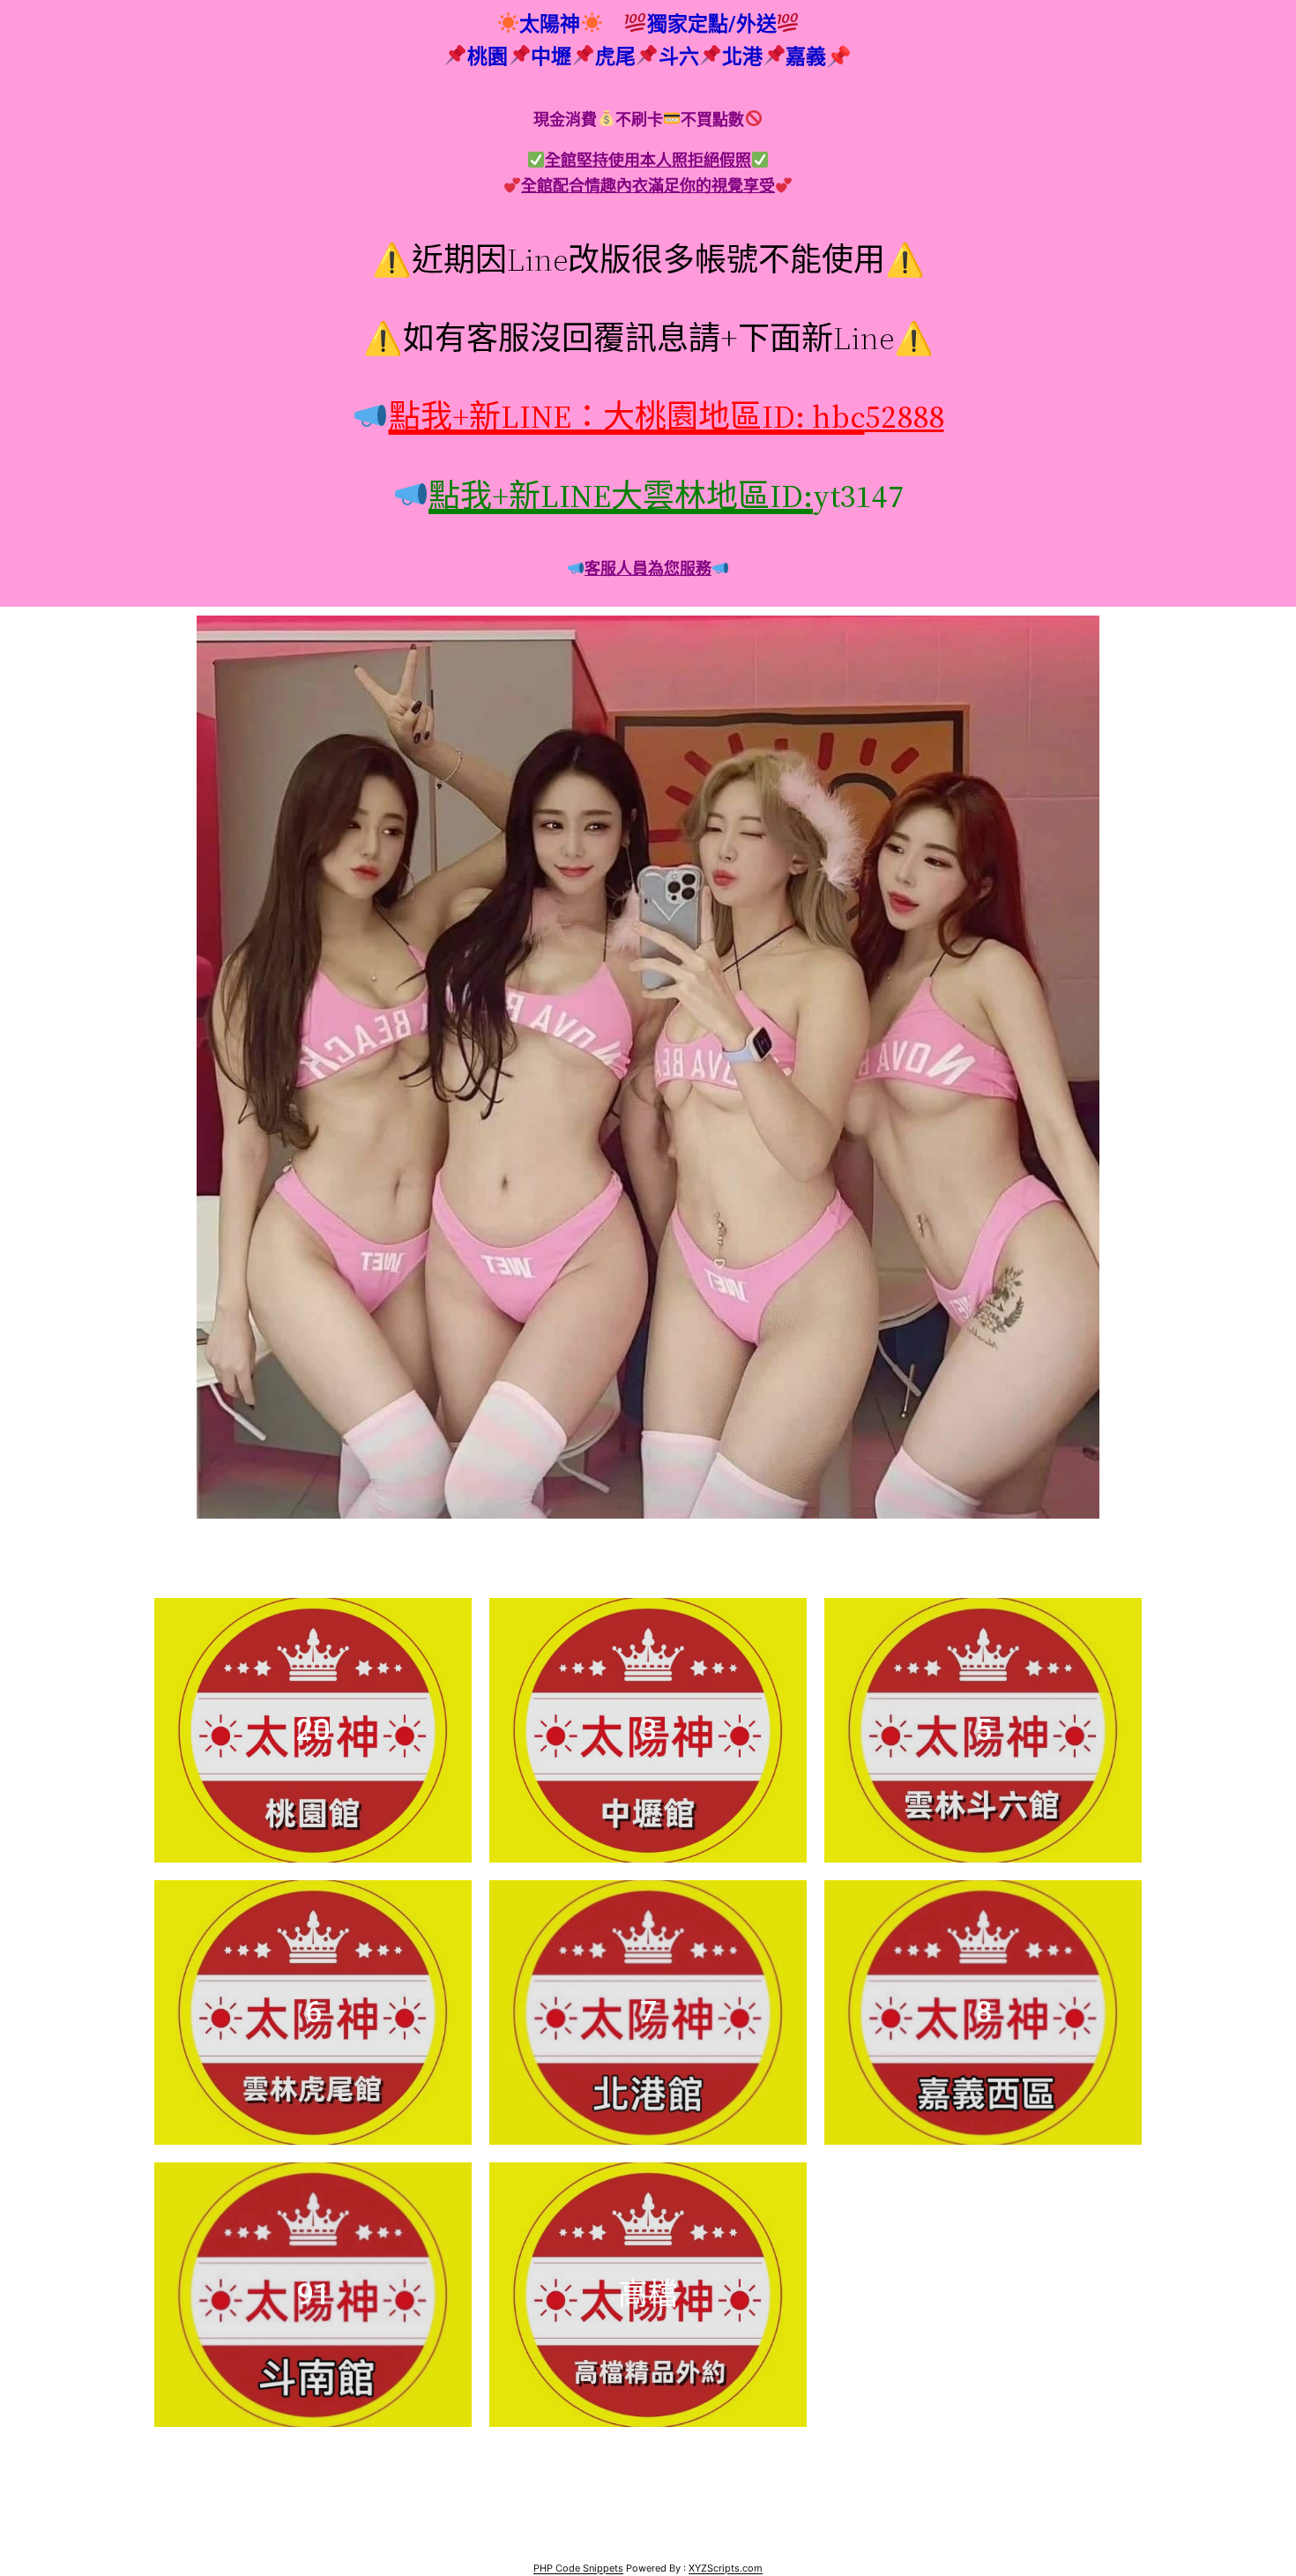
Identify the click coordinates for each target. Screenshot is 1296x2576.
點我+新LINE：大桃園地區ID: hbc (626, 417)
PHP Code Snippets (578, 2568)
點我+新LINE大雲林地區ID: (621, 496)
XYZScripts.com (726, 2568)
